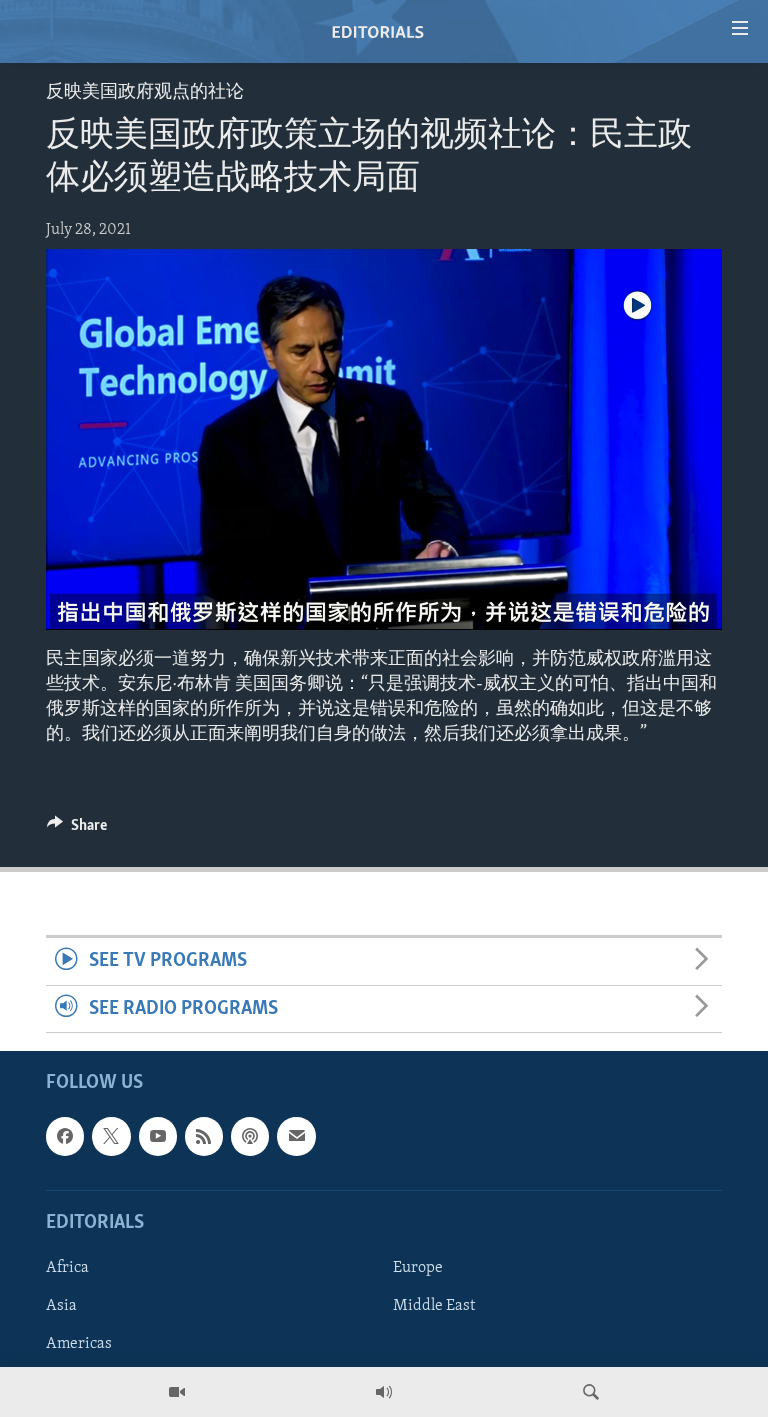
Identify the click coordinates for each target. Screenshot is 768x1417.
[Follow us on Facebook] (65, 1136)
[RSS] (204, 1136)
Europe (418, 1268)
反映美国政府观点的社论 (145, 93)
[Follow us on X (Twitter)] (111, 1136)
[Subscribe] (296, 1136)
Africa (67, 1268)
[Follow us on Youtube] (158, 1136)
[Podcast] (250, 1136)
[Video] (177, 1392)
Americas (79, 1344)
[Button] (77, 830)
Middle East (434, 1306)
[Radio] (384, 1392)
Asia (61, 1306)
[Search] (591, 1392)
